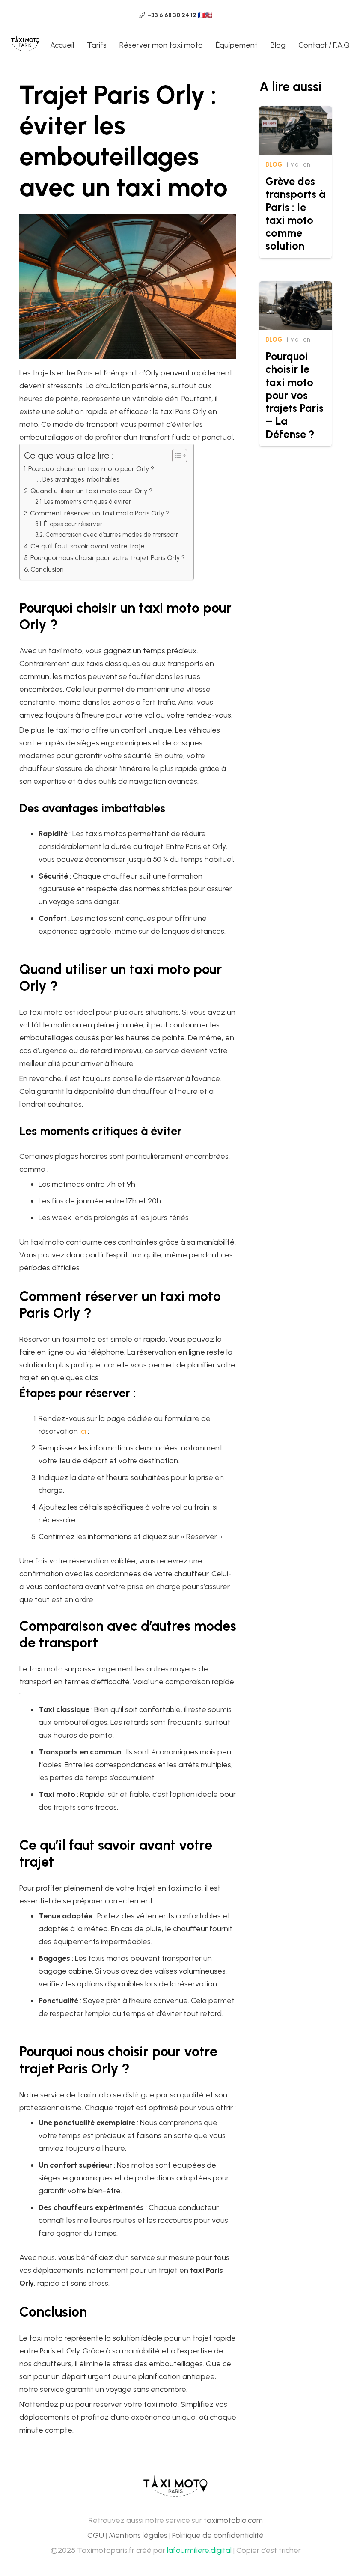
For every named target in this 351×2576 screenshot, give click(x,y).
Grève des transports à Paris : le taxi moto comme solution (295, 213)
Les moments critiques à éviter (88, 502)
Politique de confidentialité (218, 2535)
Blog (274, 164)
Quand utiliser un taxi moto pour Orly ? (91, 491)
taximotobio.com (233, 2520)
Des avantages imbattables (81, 479)
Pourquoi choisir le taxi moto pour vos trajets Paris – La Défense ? (294, 395)
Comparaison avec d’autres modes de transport (112, 535)
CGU (96, 2535)
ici (83, 1431)
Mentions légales (138, 2535)
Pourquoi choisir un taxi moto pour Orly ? (91, 469)
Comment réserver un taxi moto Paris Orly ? (100, 513)
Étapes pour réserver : (74, 524)
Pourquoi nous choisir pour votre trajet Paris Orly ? (108, 558)
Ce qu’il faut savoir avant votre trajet (89, 546)
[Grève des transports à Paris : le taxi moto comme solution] (296, 113)
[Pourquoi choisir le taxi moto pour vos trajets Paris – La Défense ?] (296, 288)
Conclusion (47, 569)
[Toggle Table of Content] (175, 456)
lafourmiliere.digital (199, 2550)
